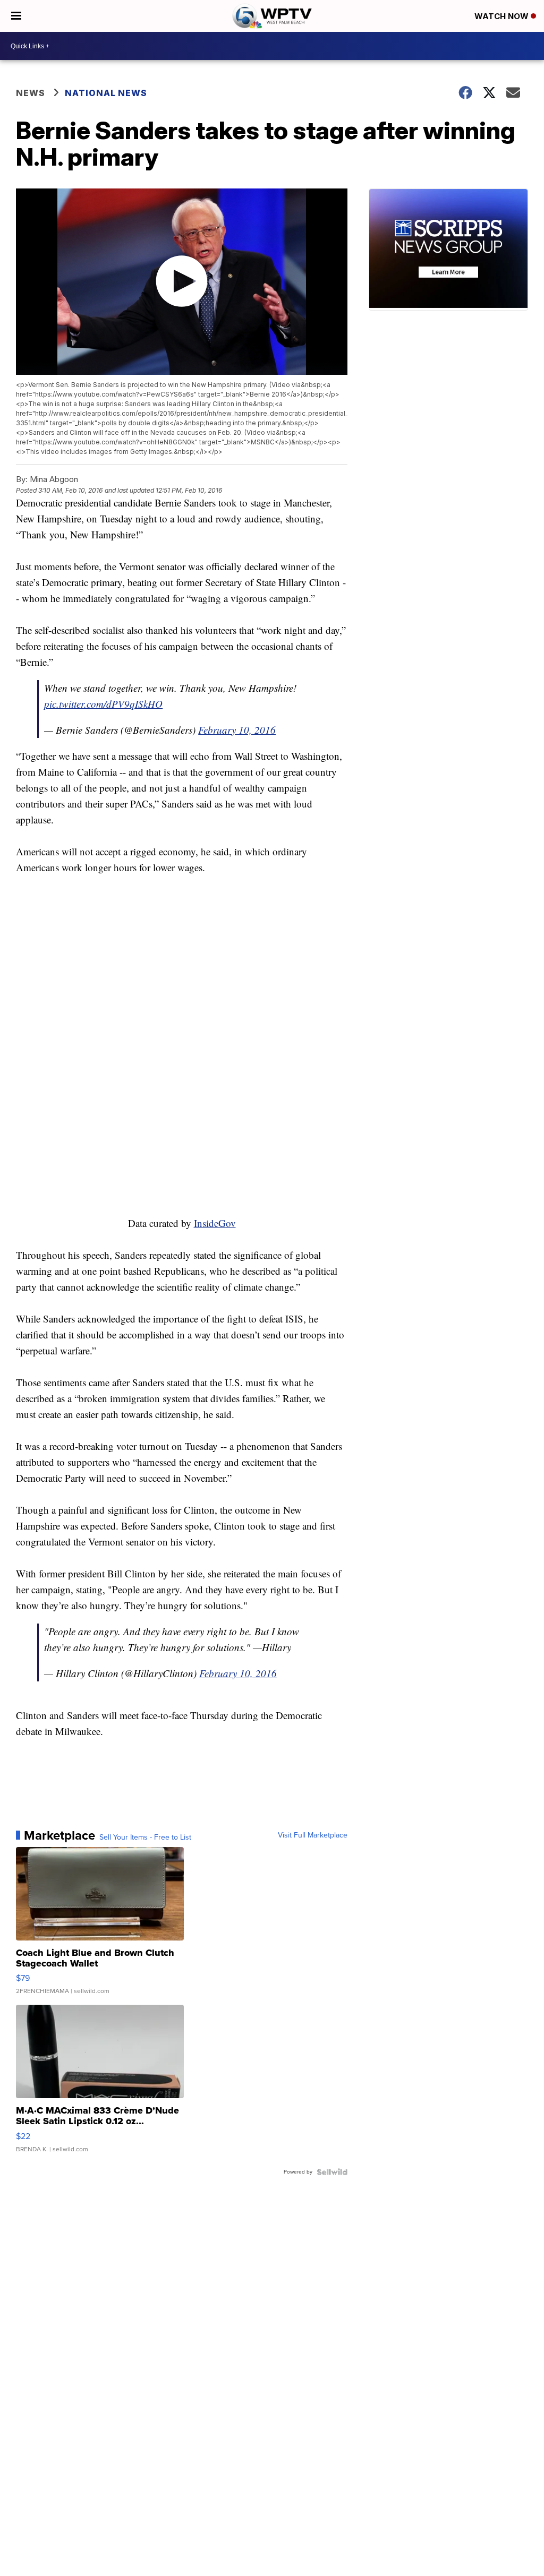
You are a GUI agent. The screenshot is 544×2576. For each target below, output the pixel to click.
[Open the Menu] (16, 16)
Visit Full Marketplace (313, 1835)
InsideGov (215, 1223)
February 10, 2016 (237, 730)
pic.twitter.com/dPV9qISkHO (103, 704)
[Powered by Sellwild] (332, 2172)
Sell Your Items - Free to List (145, 1837)
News (31, 93)
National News (106, 93)
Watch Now (503, 16)
